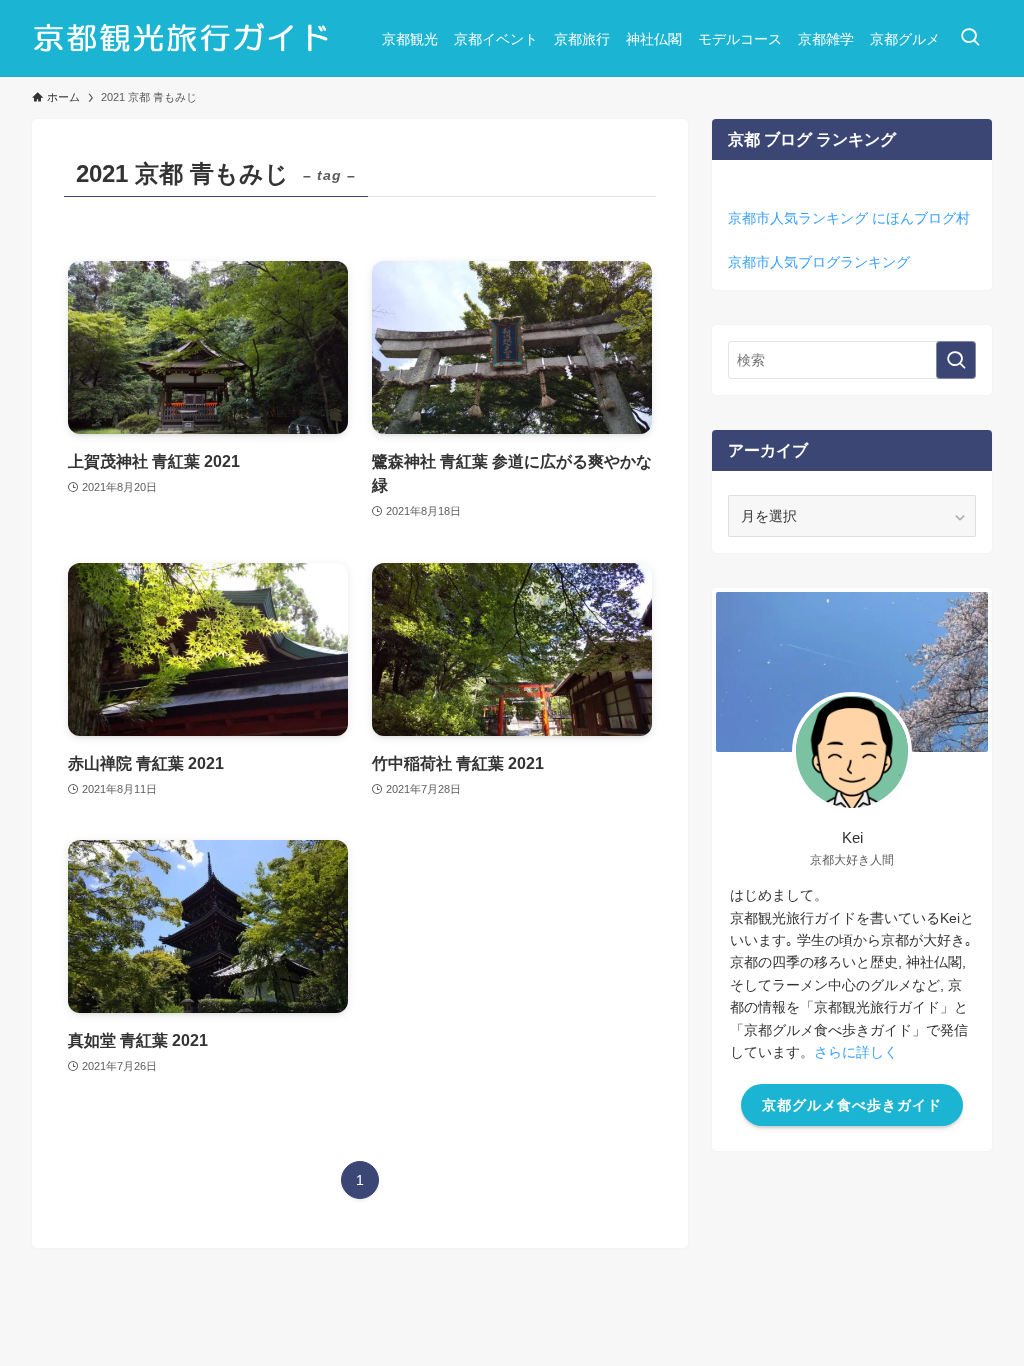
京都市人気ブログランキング (819, 262)
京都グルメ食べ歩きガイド (852, 1105)
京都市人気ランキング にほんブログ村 (849, 218)
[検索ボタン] (970, 38)
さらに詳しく (856, 1052)
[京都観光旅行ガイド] (183, 38)
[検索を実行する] (956, 360)
